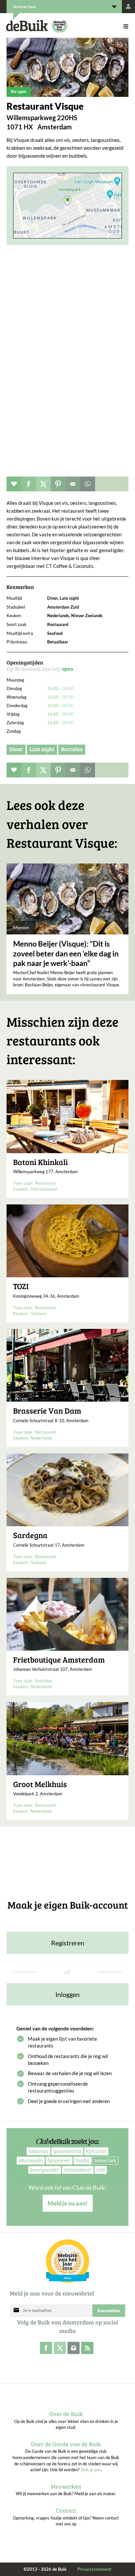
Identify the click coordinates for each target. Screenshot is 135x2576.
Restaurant (46, 1183)
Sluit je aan (91, 2470)
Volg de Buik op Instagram (74, 2348)
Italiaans (39, 1313)
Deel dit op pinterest (58, 484)
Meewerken (66, 2486)
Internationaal (44, 1189)
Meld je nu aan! (68, 2203)
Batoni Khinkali (40, 1162)
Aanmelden (109, 2311)
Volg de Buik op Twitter (60, 2348)
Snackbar (44, 1681)
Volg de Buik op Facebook (46, 2348)
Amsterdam (25, 7)
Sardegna (30, 1535)
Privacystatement (94, 2569)
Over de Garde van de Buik (66, 2444)
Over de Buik (66, 2414)
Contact (66, 2510)
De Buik (27, 26)
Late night (42, 749)
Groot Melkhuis (40, 1784)
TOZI (21, 1286)
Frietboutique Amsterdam (59, 1660)
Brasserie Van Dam (47, 1411)
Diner (16, 749)
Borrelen (72, 749)
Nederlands (41, 1438)
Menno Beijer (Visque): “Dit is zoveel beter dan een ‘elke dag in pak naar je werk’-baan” (66, 953)
